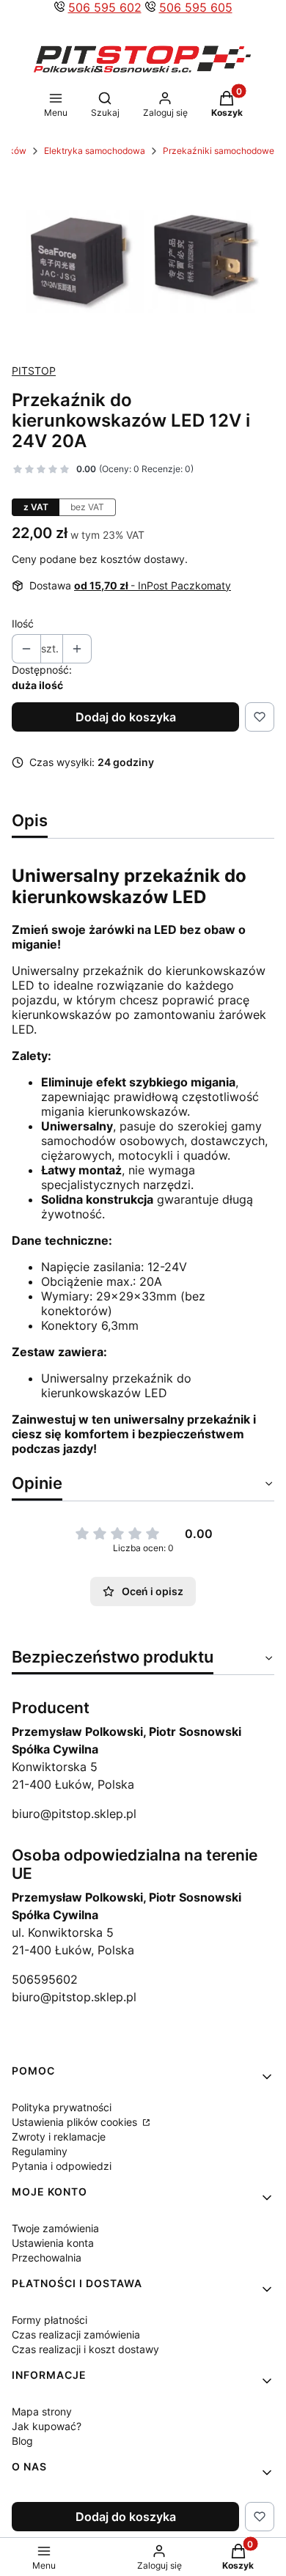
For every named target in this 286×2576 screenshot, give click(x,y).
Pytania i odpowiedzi (62, 2166)
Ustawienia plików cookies (76, 2122)
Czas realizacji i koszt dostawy (85, 2349)
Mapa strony (42, 2411)
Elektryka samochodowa (95, 151)
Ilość (23, 623)
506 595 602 (105, 7)
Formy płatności (49, 2320)
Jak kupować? (47, 2426)
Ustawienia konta (53, 2243)
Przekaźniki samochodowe (219, 151)
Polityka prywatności (62, 2107)
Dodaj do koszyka (126, 717)
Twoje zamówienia (55, 2228)
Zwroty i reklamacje (59, 2137)
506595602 (45, 1979)
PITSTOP (34, 371)
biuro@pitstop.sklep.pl (74, 1814)
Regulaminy (40, 2151)
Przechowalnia (47, 2257)
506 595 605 (196, 7)
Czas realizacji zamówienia (76, 2334)
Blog (22, 2441)
